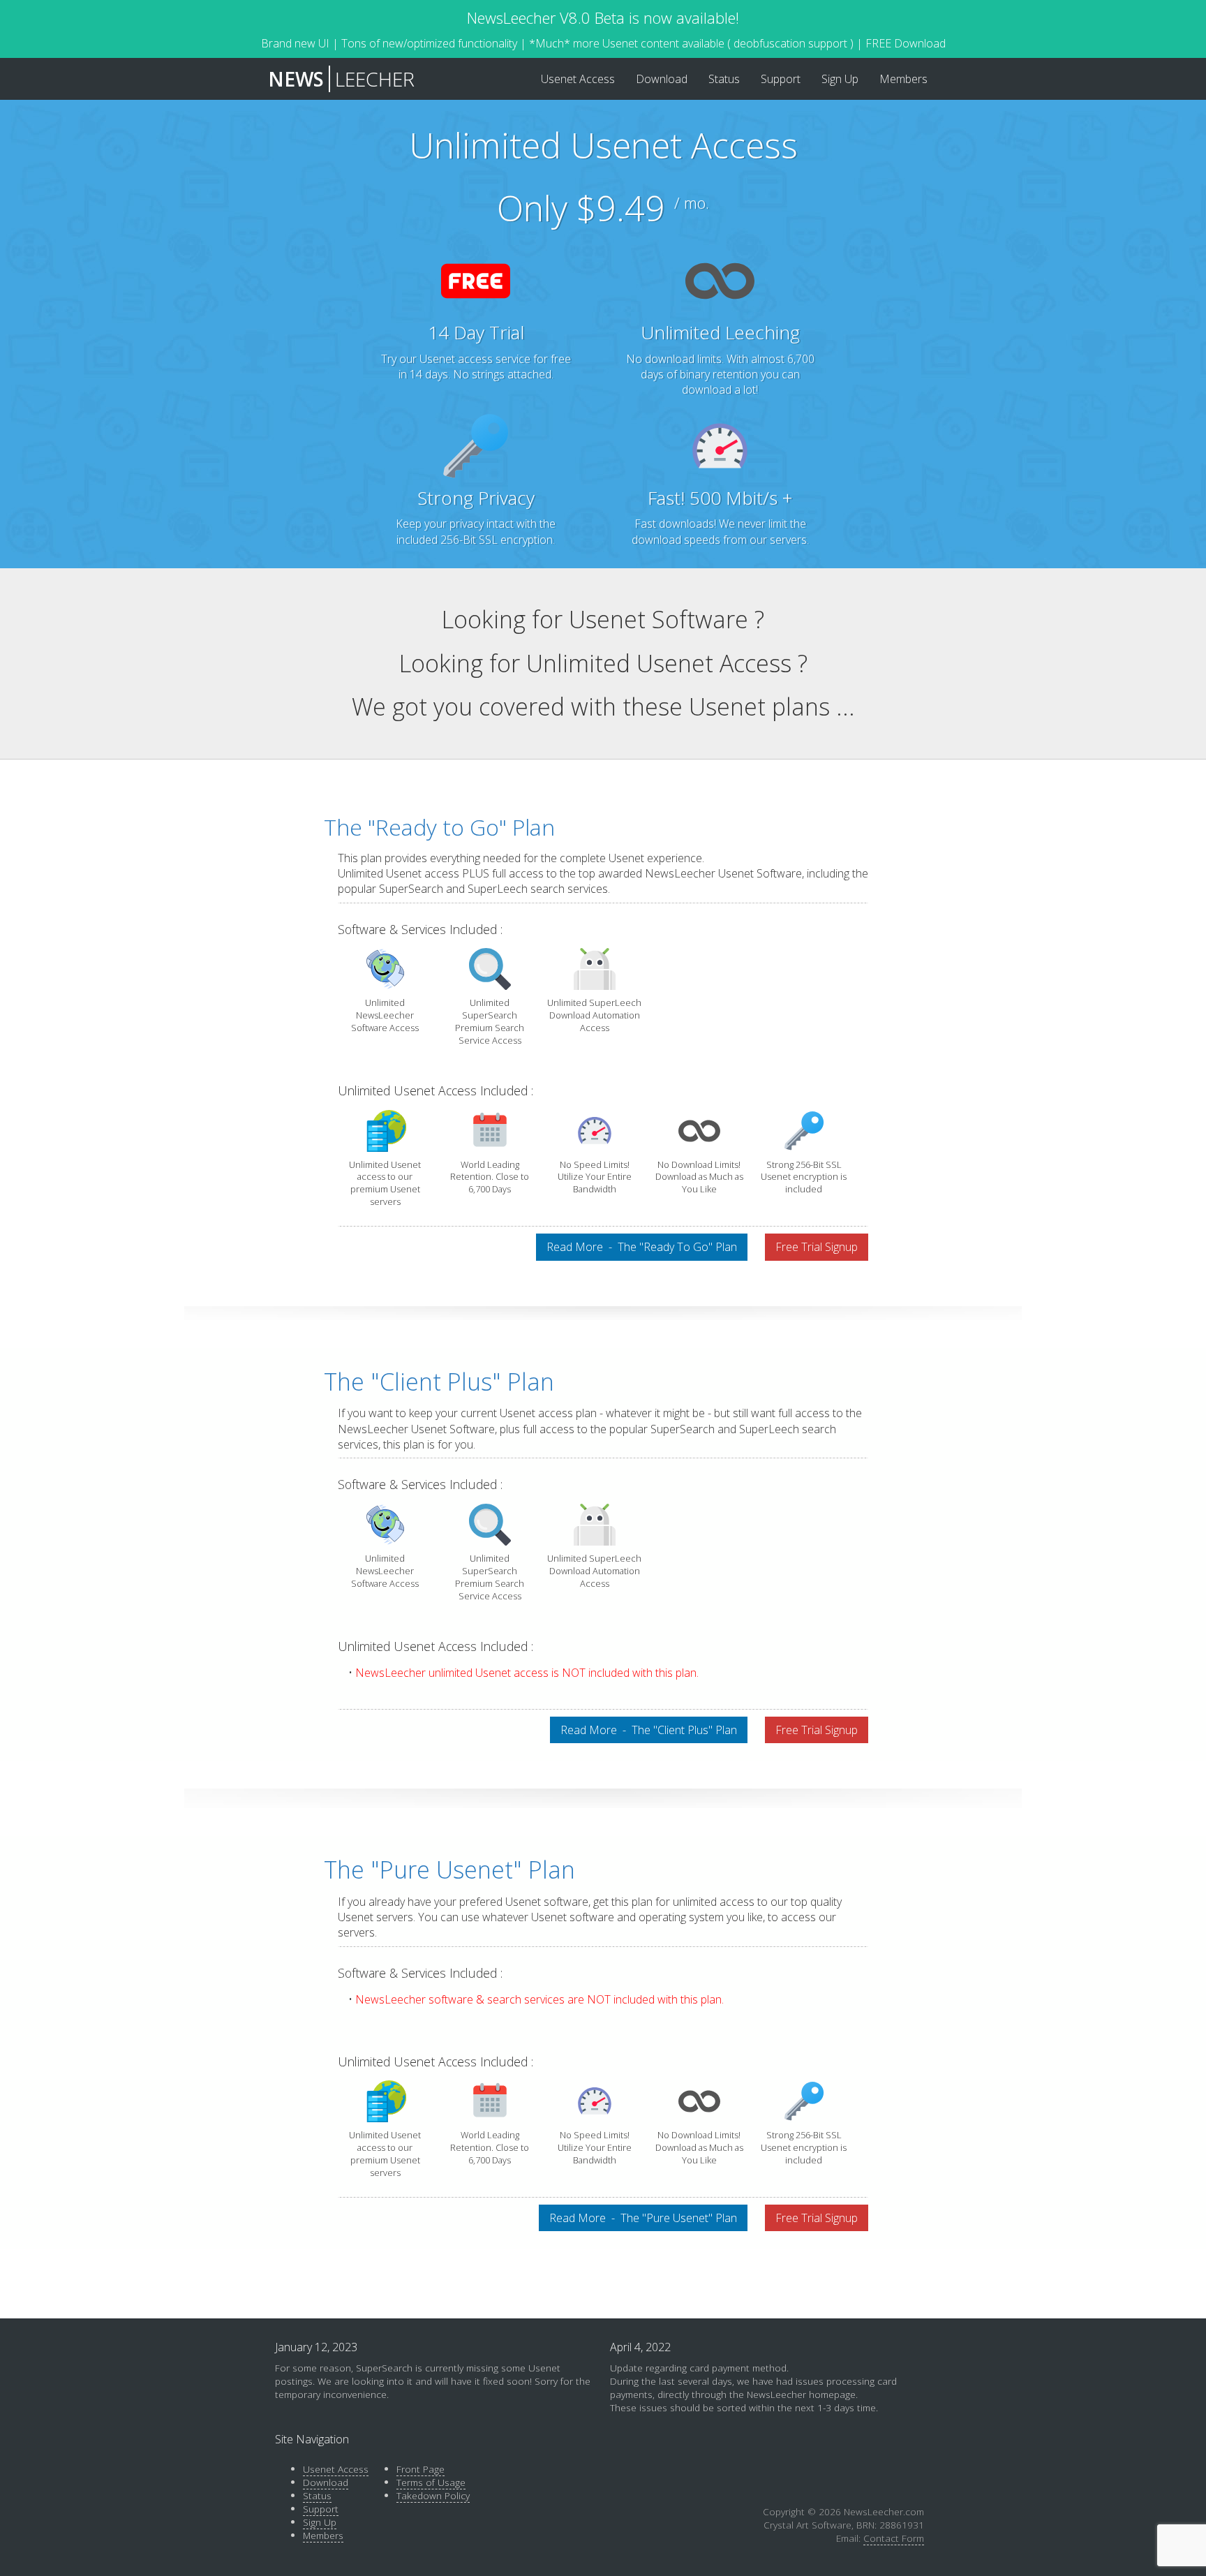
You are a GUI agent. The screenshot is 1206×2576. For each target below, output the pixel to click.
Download (326, 2482)
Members (323, 2535)
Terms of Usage (431, 2482)
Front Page (420, 2469)
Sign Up (320, 2522)
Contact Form (894, 2538)
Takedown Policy (433, 2495)
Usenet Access (336, 2469)
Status (317, 2495)
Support (321, 2509)
